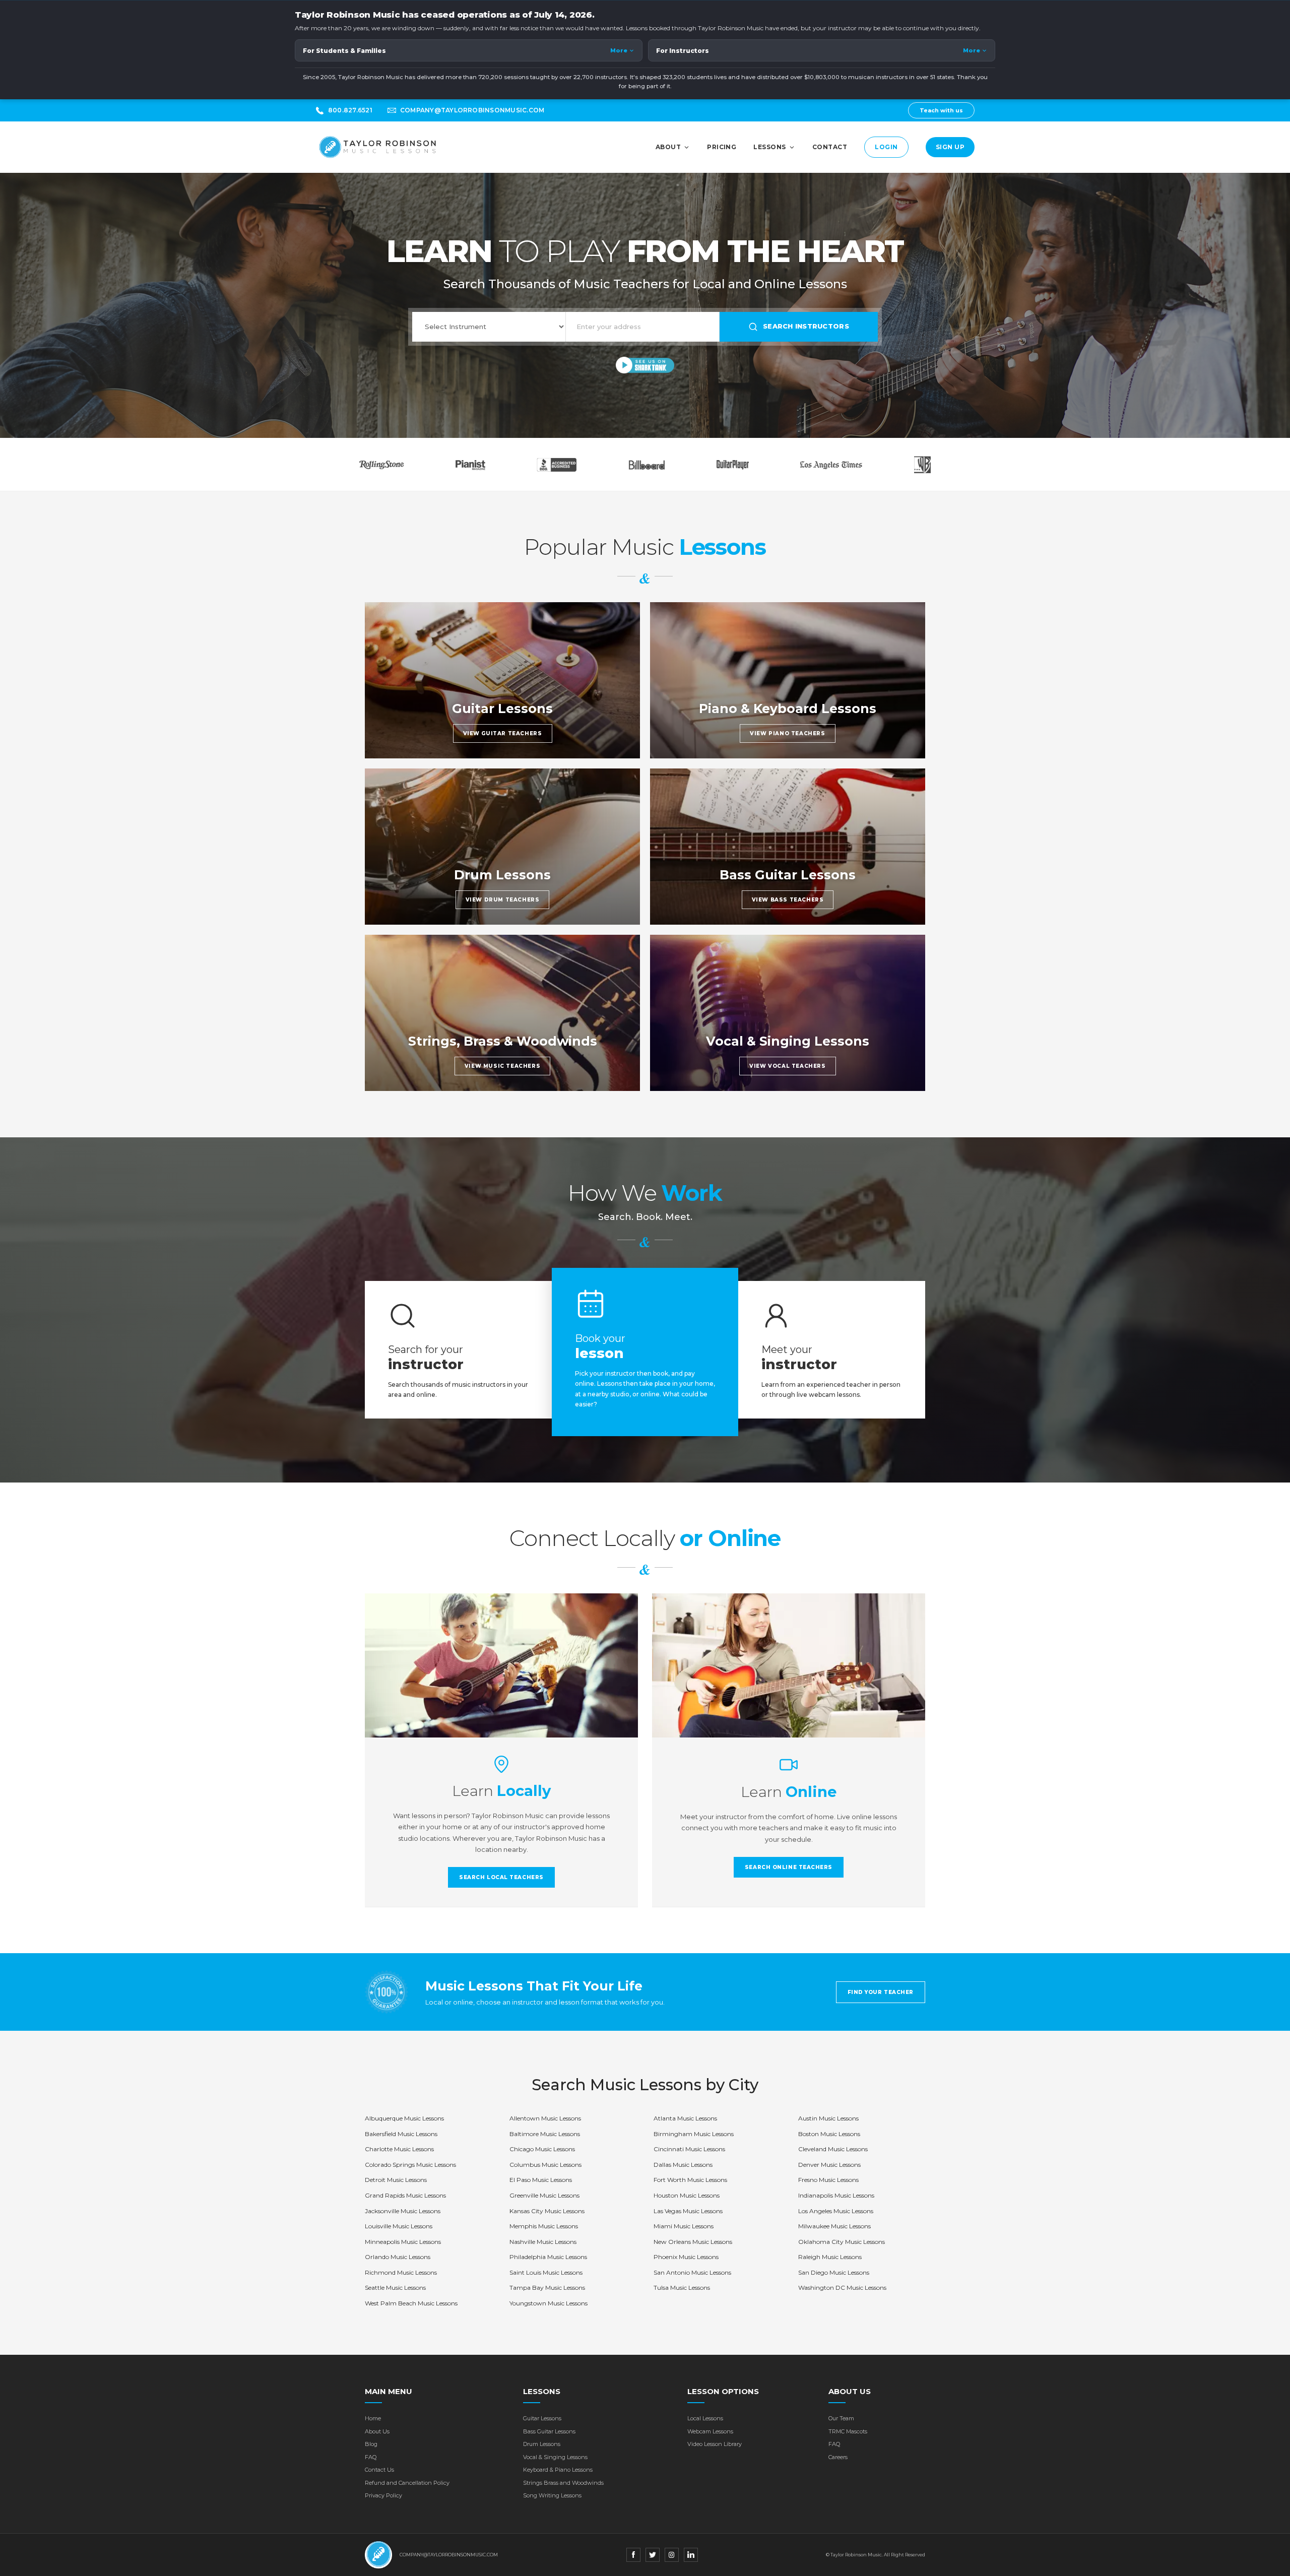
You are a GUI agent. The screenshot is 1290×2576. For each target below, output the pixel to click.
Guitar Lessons (542, 2418)
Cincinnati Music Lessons (689, 2149)
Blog (371, 2444)
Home (373, 2418)
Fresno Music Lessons (828, 2180)
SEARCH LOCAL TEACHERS (501, 1877)
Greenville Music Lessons (544, 2195)
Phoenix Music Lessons (686, 2257)
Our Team (841, 2418)
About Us (377, 2431)
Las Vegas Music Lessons (688, 2211)
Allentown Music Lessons (545, 2118)
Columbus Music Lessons (545, 2165)
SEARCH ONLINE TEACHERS (789, 1867)
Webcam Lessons (710, 2431)
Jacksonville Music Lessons (403, 2211)
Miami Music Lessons (684, 2226)
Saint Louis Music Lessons (546, 2272)
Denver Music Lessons (829, 2165)
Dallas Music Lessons (683, 2165)
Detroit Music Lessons (396, 2180)
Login (886, 147)
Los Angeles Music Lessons (836, 2211)
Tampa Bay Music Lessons (547, 2288)
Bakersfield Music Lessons (401, 2134)
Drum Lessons (542, 2444)
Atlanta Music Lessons (685, 2118)
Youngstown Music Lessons (549, 2303)
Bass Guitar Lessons (549, 2431)
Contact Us (379, 2470)
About (668, 147)
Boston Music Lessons (829, 2134)
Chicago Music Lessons (542, 2149)
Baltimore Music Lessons (545, 2134)
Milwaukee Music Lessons (834, 2226)
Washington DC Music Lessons (842, 2288)
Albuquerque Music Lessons (404, 2118)
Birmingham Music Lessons (694, 2134)
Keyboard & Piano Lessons (558, 2470)
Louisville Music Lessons (399, 2226)
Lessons (769, 147)
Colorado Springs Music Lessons (410, 2165)
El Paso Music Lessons (541, 2180)
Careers (838, 2457)
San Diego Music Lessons (834, 2272)
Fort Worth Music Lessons (690, 2180)
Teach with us (941, 110)
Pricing (722, 147)
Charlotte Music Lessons (399, 2149)
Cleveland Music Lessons (833, 2149)
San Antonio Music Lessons (692, 2272)
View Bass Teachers (788, 900)
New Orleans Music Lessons (693, 2242)
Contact (830, 147)
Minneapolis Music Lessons (403, 2242)
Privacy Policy (383, 2495)
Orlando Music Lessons (398, 2257)
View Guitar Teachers (503, 733)
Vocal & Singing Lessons (555, 2457)
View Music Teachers (502, 1066)
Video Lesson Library (715, 2444)
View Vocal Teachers (787, 1066)
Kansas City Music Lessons (547, 2211)
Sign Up (950, 147)
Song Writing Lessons (552, 2495)
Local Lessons (705, 2418)
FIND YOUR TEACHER (881, 1992)
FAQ (371, 2457)
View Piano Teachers (787, 733)
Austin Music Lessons (828, 2118)
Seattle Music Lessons (395, 2288)
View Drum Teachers (503, 900)
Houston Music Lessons (687, 2195)
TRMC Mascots (848, 2431)
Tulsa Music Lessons (682, 2288)
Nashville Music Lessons (543, 2242)
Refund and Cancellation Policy (407, 2483)
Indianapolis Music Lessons (836, 2195)
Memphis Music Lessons (544, 2226)
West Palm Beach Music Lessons (411, 2303)
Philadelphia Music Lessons (548, 2257)
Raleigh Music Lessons (830, 2257)
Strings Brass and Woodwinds (563, 2483)
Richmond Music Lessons (401, 2272)
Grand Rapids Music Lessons (405, 2195)
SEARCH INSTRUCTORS (806, 326)
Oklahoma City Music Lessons (842, 2242)
